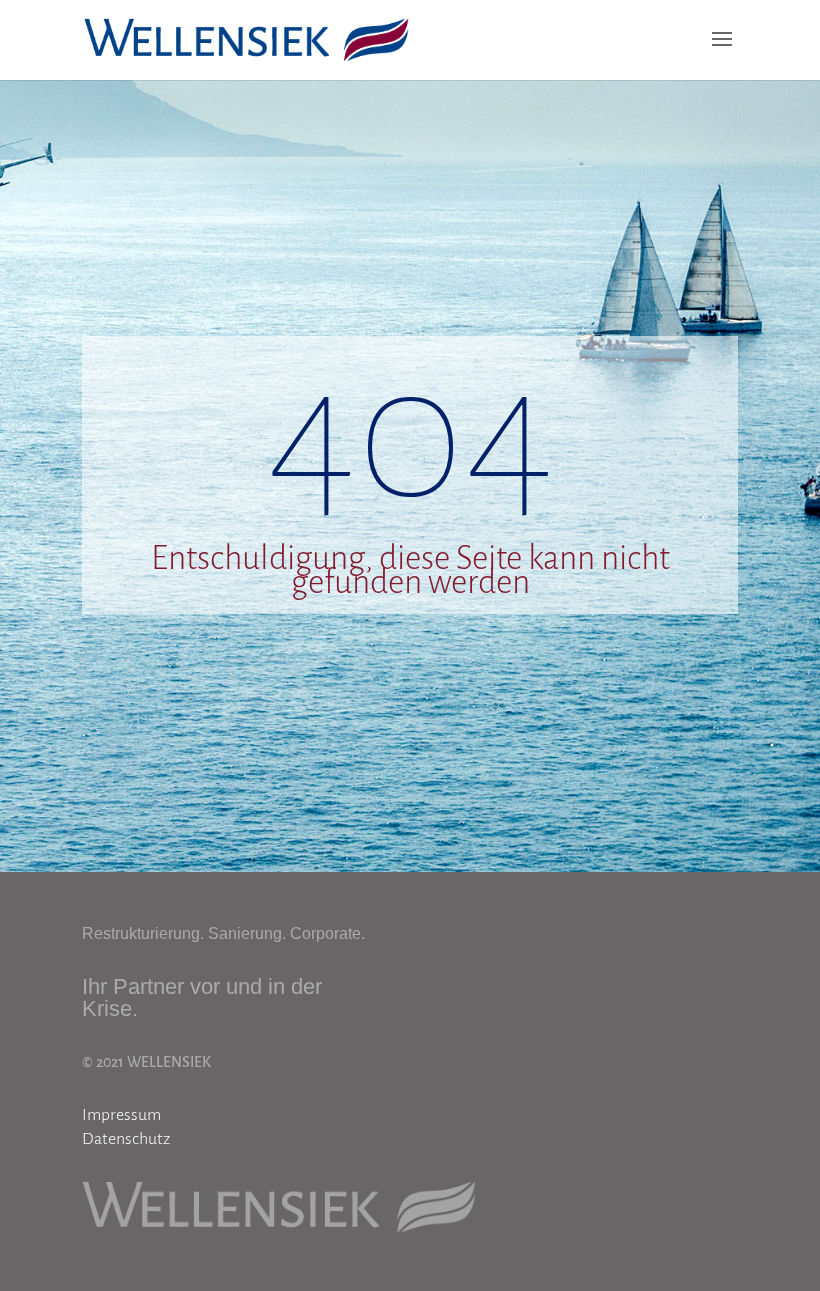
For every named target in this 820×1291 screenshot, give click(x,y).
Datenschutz (126, 1139)
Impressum (121, 1115)
